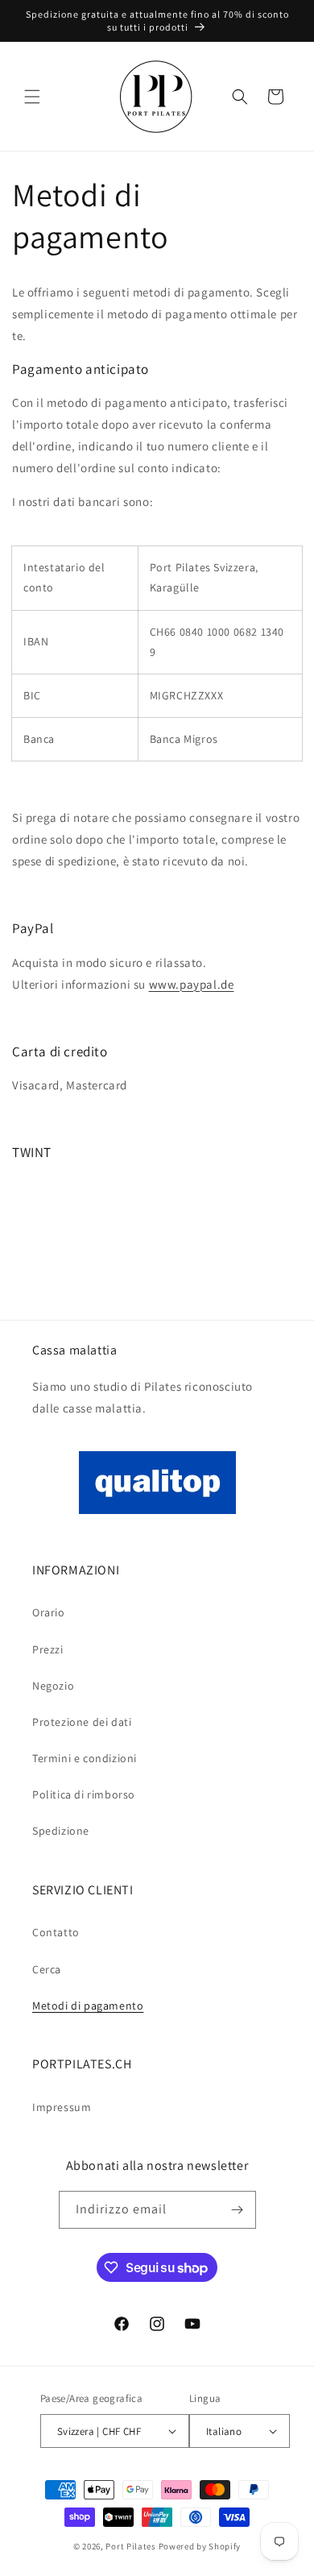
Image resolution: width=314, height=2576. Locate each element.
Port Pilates (130, 2546)
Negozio (53, 1686)
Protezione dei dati (82, 1722)
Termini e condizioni (85, 1758)
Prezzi (48, 1649)
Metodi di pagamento (88, 2006)
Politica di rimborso (84, 1794)
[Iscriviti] (238, 2210)
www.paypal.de (192, 984)
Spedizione (61, 1831)
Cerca (47, 1969)
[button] (32, 97)
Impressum (62, 2107)
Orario (49, 1612)
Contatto (56, 1932)
